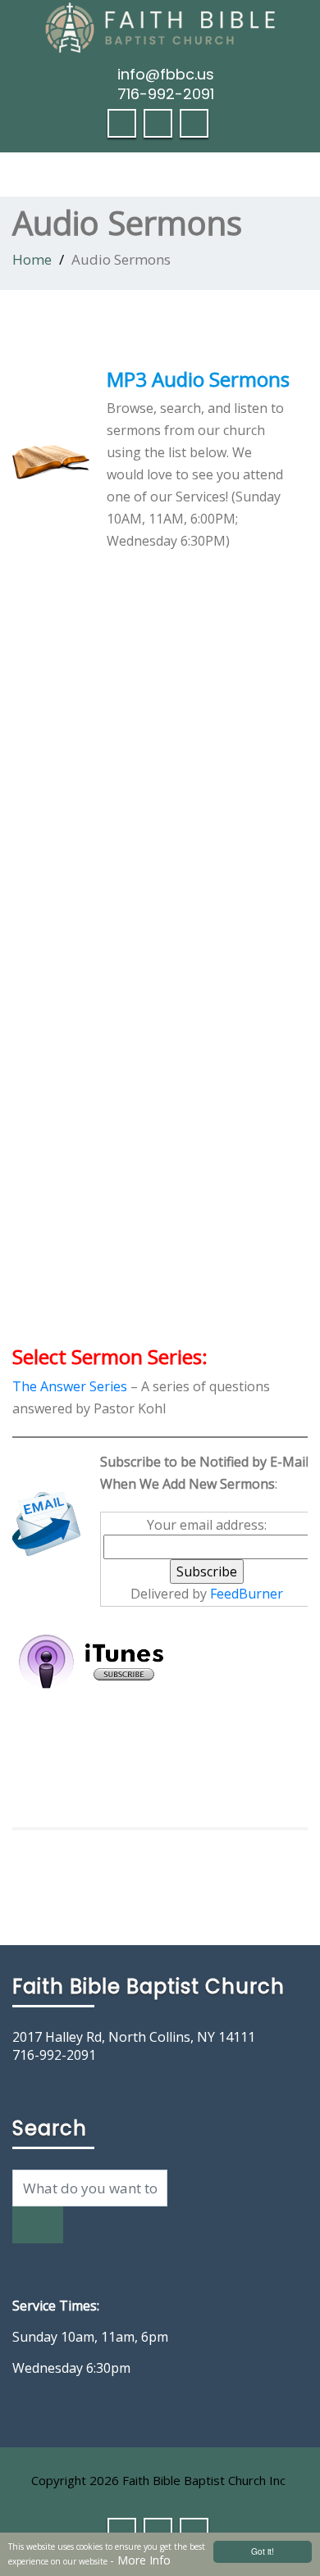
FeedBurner (247, 1594)
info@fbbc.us (166, 74)
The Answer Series (70, 1386)
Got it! (263, 2551)
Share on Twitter (71, 1765)
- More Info (140, 2560)
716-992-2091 (166, 94)
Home (32, 259)
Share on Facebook (31, 1765)
